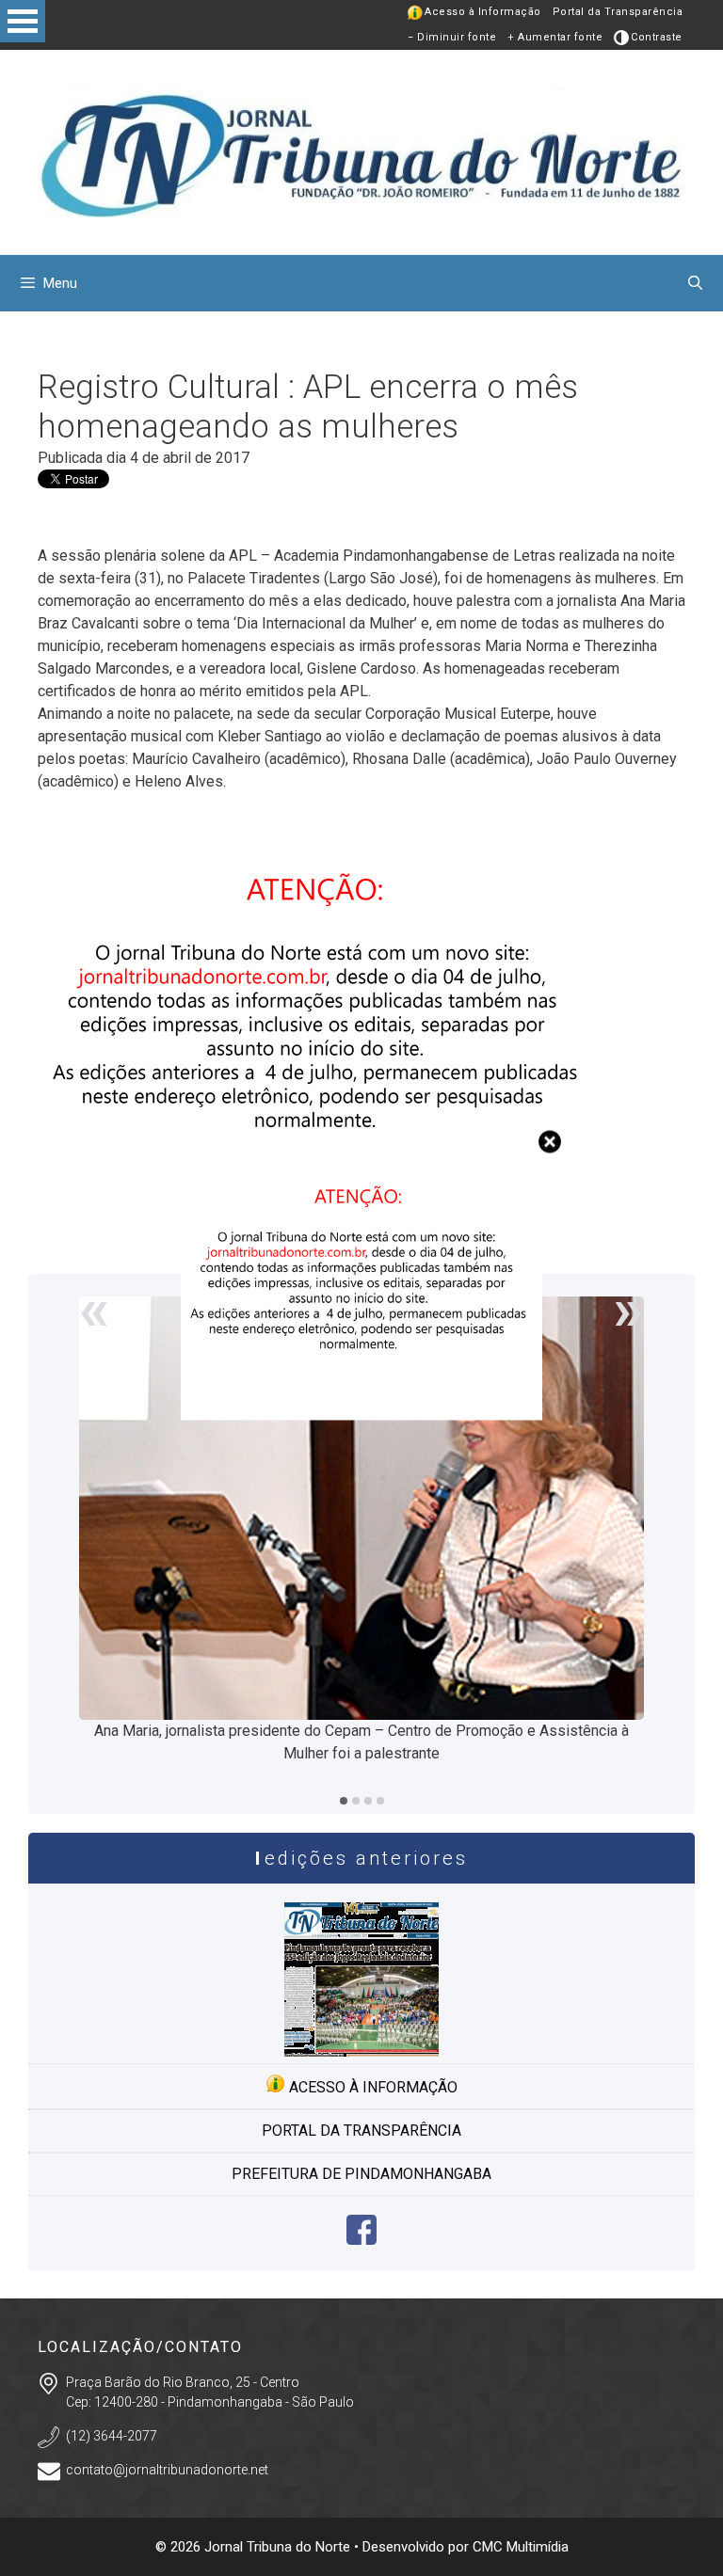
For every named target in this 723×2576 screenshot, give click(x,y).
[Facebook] (361, 2240)
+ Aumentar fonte (555, 37)
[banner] (361, 1415)
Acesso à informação (371, 2087)
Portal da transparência (361, 2131)
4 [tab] (380, 1801)
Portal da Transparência (618, 12)
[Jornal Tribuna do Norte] (361, 151)
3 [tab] (368, 1801)
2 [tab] (356, 1801)
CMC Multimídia (521, 2547)
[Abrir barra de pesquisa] (695, 283)
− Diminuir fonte (452, 37)
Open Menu (23, 21)
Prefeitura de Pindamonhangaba (361, 2174)
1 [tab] (344, 1801)
